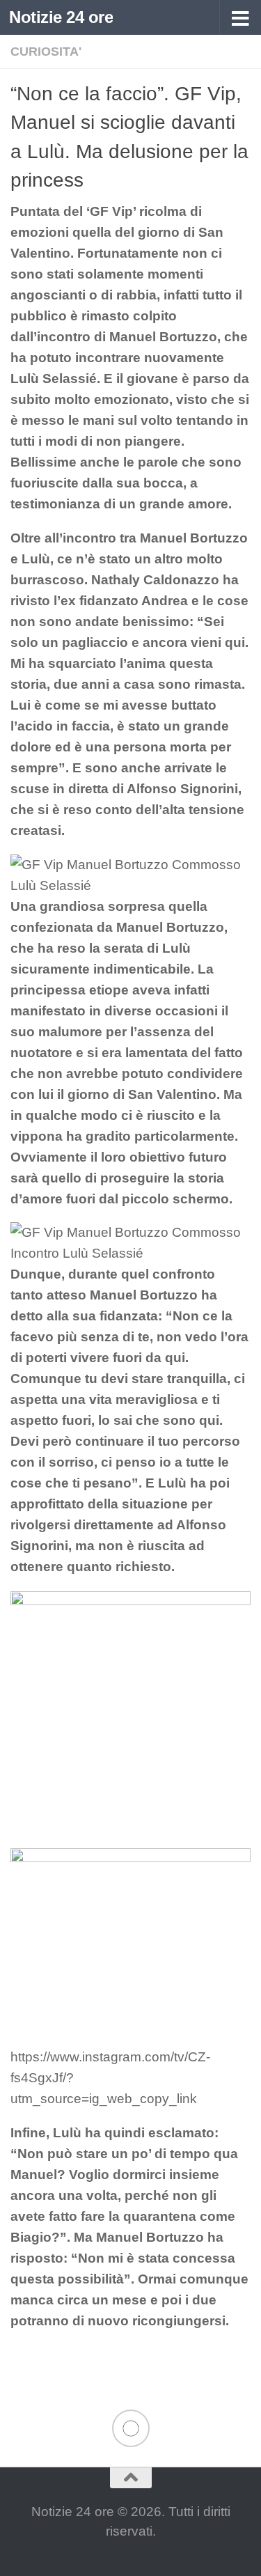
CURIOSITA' (46, 52)
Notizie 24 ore (61, 17)
